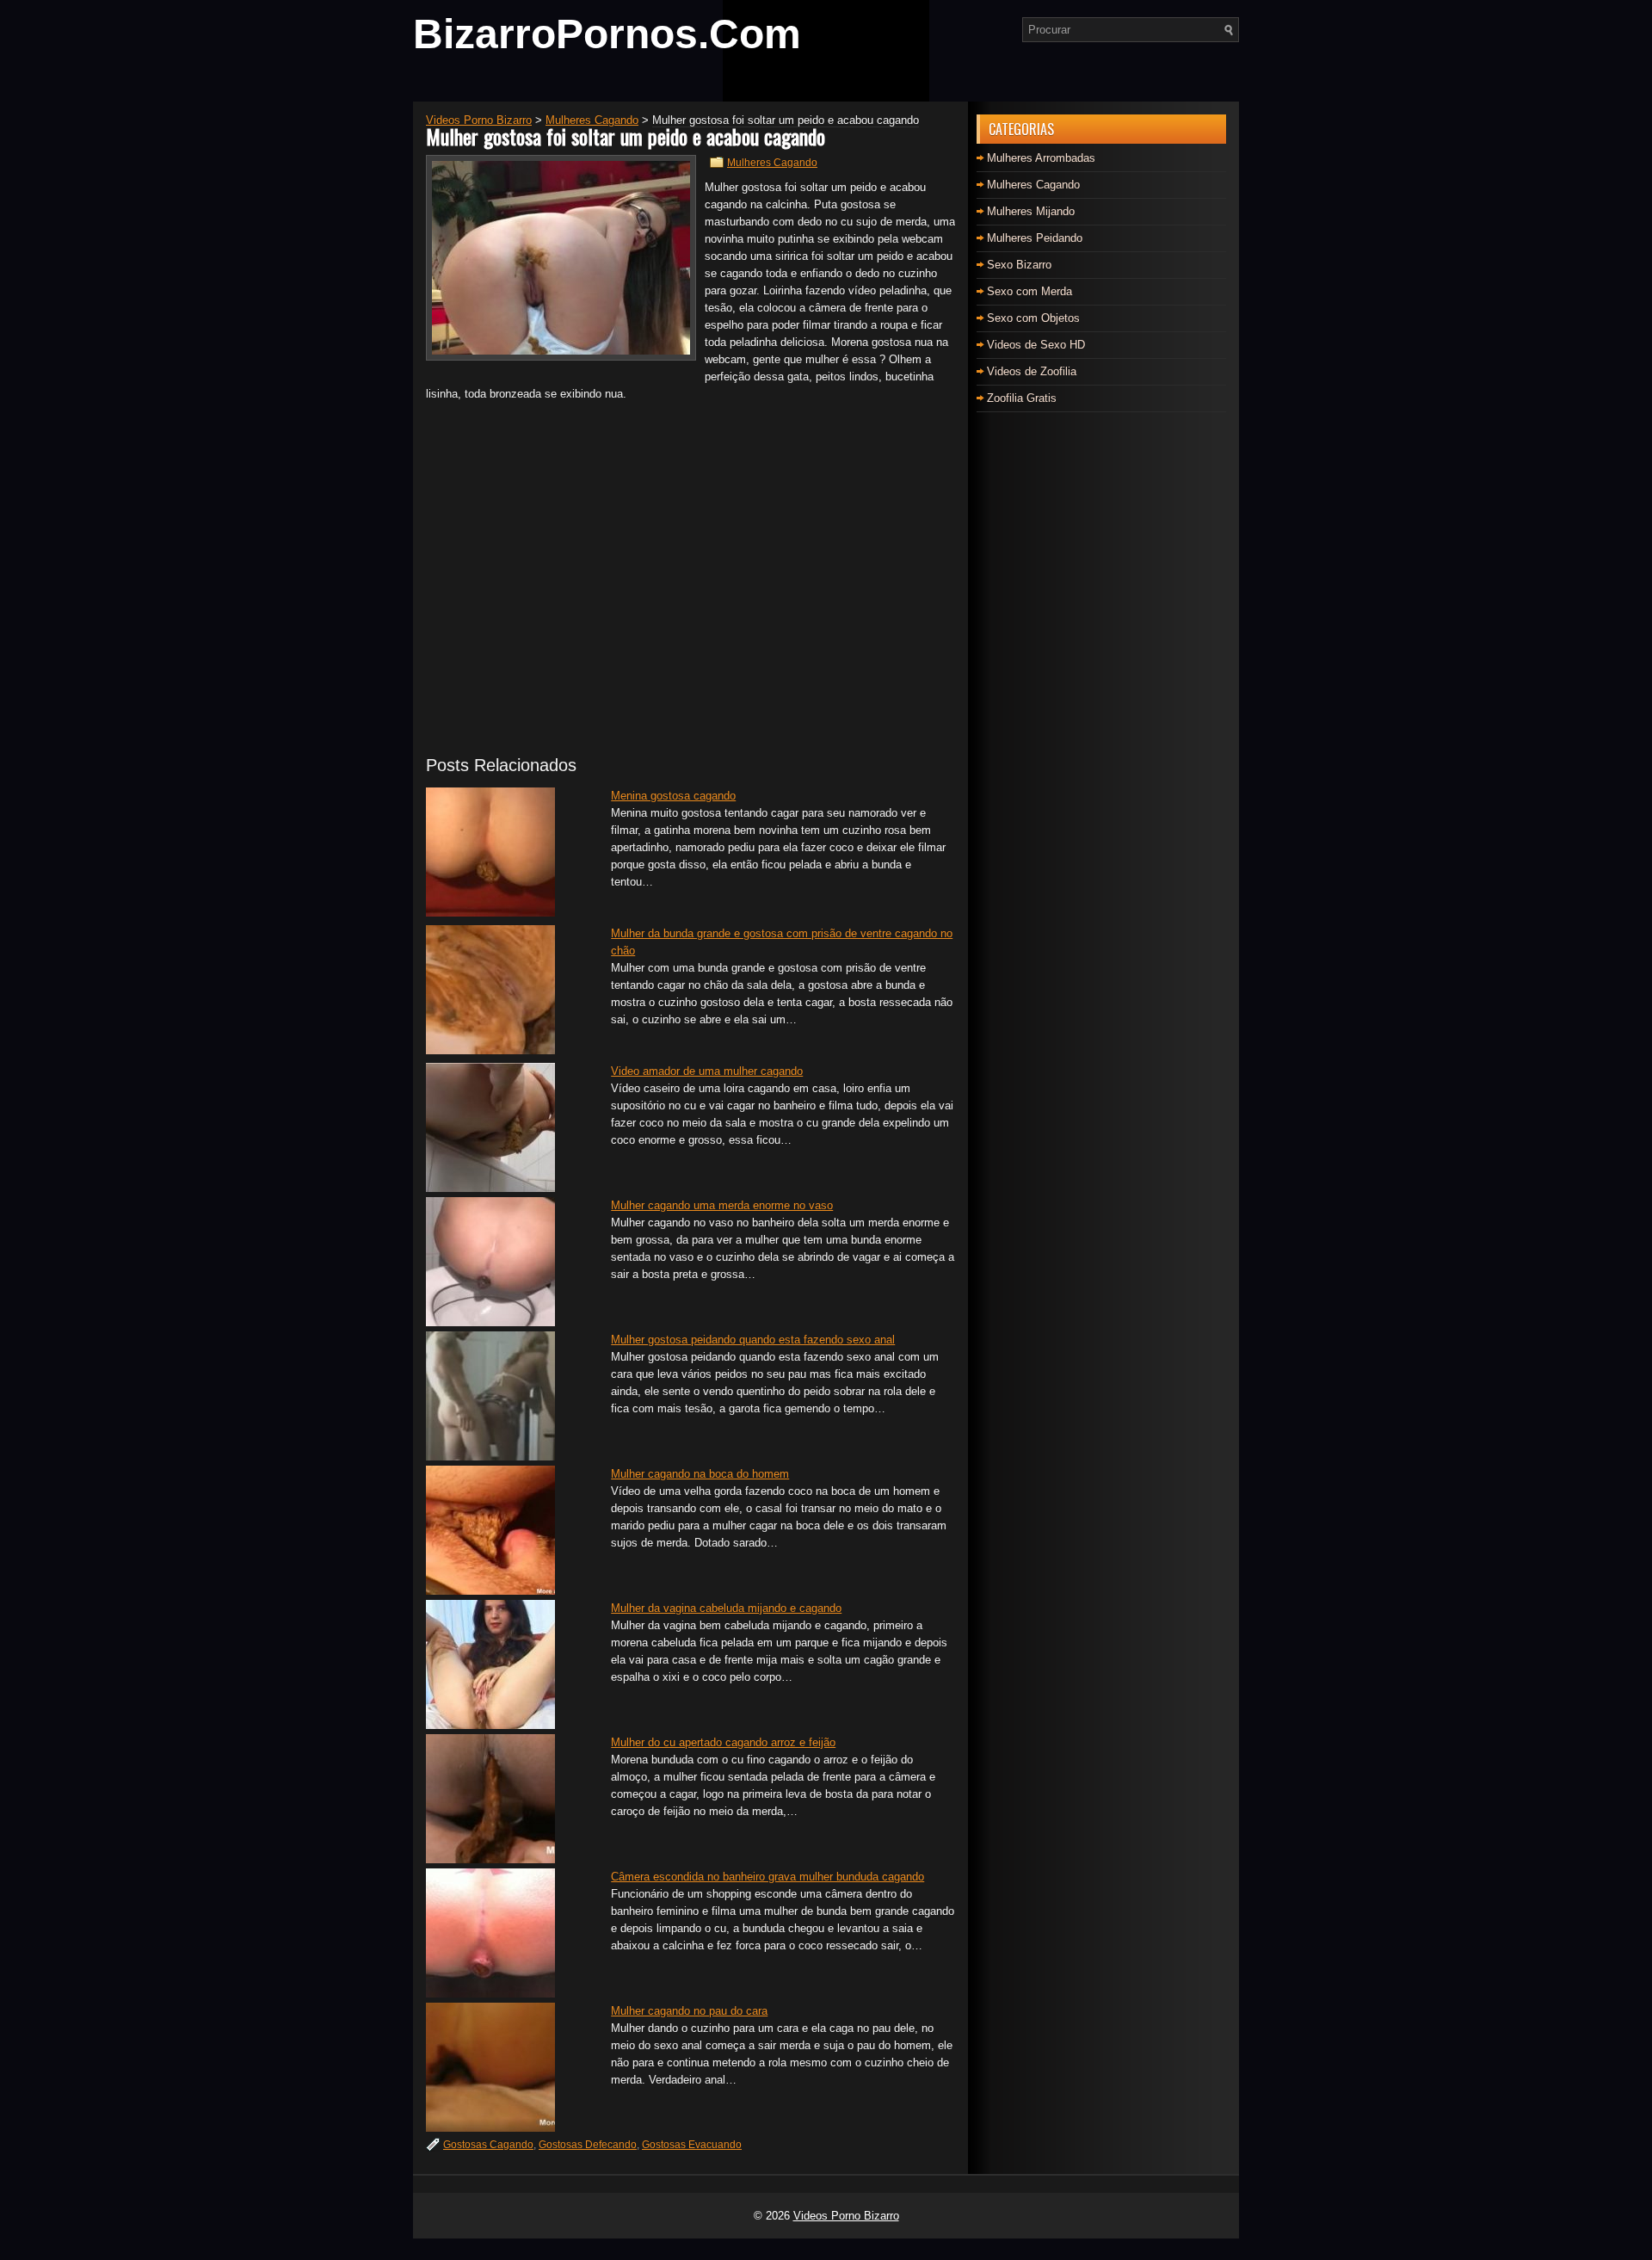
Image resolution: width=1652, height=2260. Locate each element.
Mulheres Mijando (1031, 211)
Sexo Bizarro (1019, 265)
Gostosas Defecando (588, 2145)
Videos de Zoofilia (1032, 371)
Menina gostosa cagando (673, 796)
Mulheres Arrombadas (1041, 158)
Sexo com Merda (1029, 291)
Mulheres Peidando (1035, 238)
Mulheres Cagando (772, 163)
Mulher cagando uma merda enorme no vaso (722, 1205)
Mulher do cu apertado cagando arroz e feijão (723, 1742)
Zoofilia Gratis (1022, 398)
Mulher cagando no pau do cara (689, 2011)
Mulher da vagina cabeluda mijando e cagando (726, 1608)
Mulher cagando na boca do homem (700, 1474)
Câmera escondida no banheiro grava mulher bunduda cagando (767, 1877)
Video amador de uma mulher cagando (707, 1071)
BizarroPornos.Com (607, 34)
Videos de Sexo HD (1036, 345)
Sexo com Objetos (1033, 318)
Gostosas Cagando (488, 2145)
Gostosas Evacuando (692, 2145)
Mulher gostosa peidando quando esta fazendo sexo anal (753, 1340)
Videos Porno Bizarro (846, 2216)
